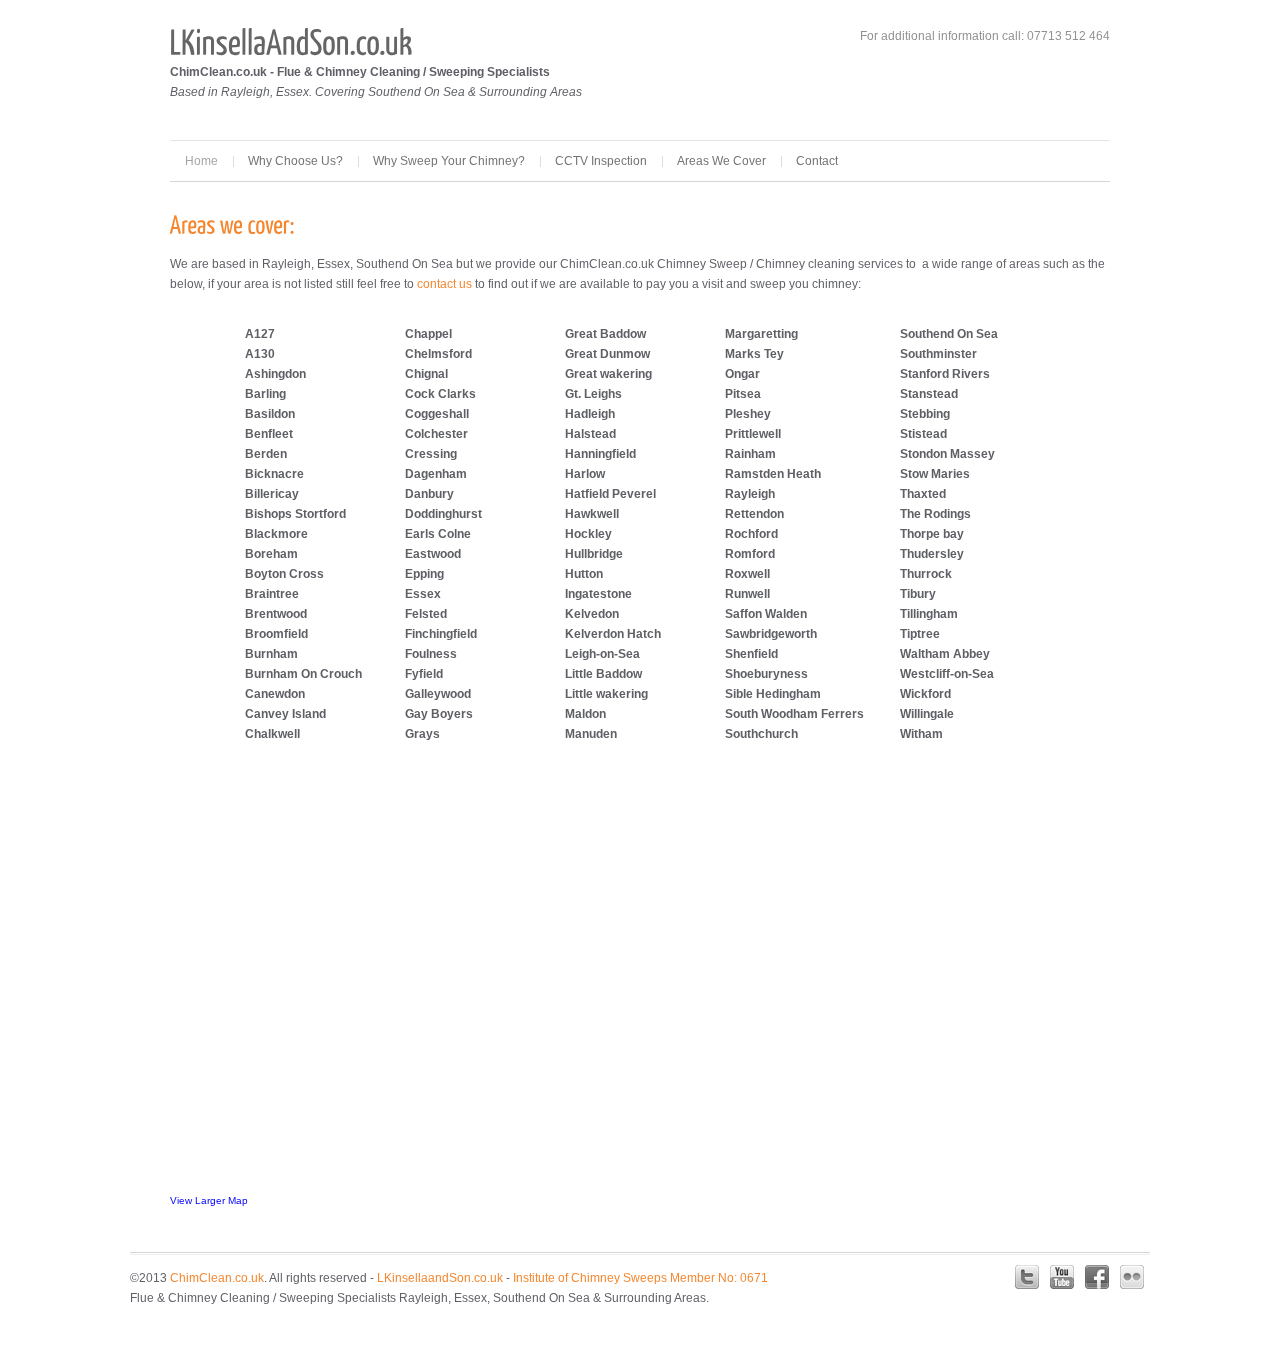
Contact (817, 161)
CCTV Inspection (601, 161)
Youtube (1062, 1277)
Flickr (1132, 1277)
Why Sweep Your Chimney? (449, 161)
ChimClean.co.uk (217, 1278)
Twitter (1027, 1277)
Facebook (1097, 1277)
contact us (444, 284)
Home (201, 161)
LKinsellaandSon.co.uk (440, 1278)
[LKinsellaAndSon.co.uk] (291, 41)
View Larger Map (209, 1200)
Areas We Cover (721, 161)
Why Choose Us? (295, 161)
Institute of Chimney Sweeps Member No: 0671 (639, 1278)
